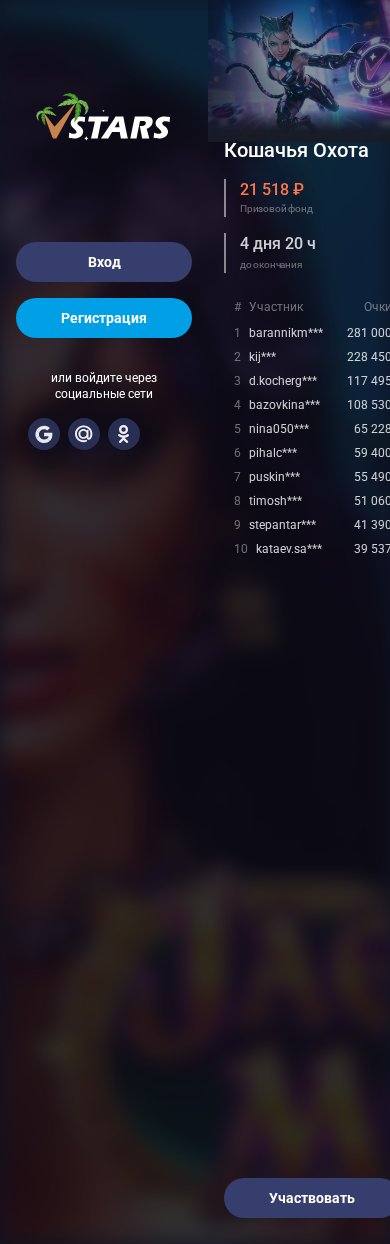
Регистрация (104, 318)
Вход (104, 262)
